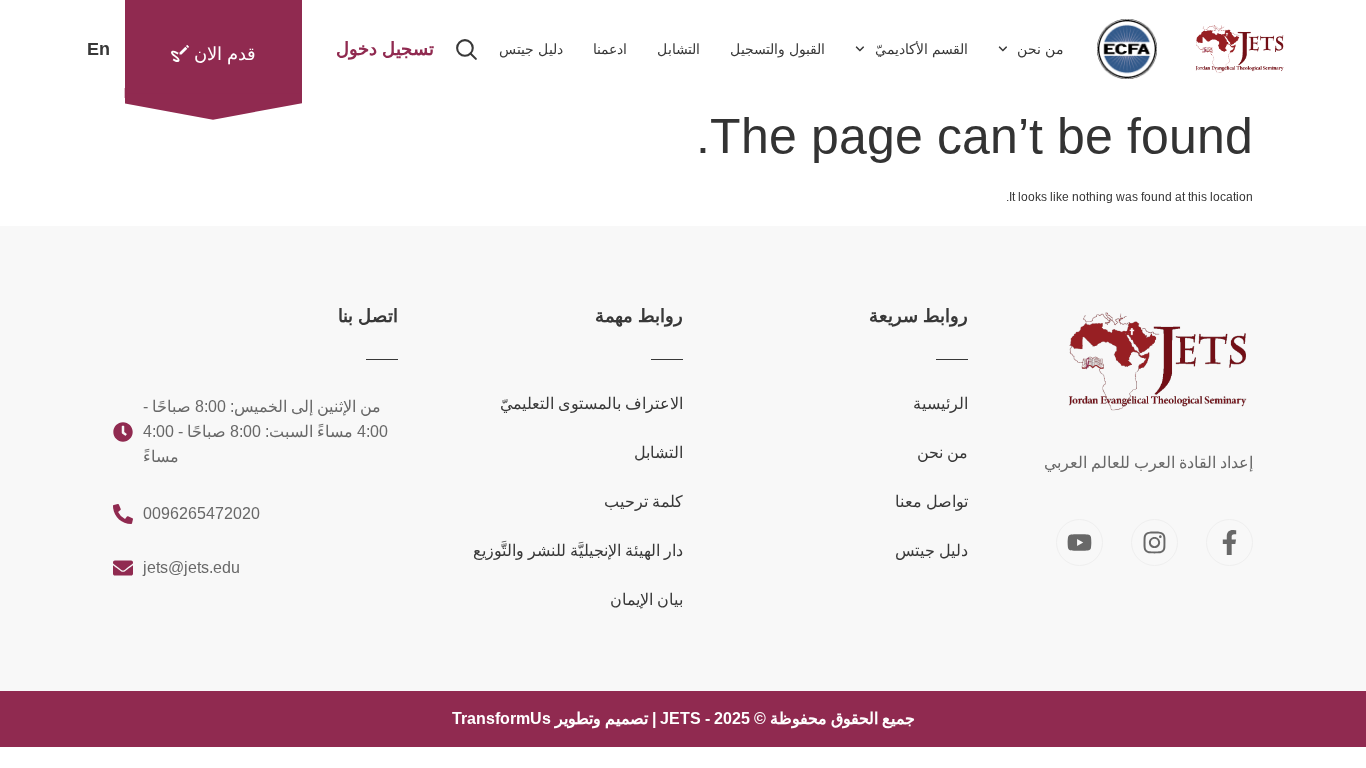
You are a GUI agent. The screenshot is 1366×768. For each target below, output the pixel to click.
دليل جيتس (531, 49)
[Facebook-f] (1229, 542)
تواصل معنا (931, 501)
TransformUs (501, 718)
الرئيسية (940, 403)
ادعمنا (610, 49)
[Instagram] (1154, 542)
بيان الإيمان (646, 599)
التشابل (678, 49)
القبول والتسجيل (777, 49)
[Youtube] (1079, 542)
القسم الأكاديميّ (921, 49)
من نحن (1040, 49)
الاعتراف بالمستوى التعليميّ (591, 403)
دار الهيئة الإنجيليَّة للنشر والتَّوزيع (578, 550)
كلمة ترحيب (643, 501)
